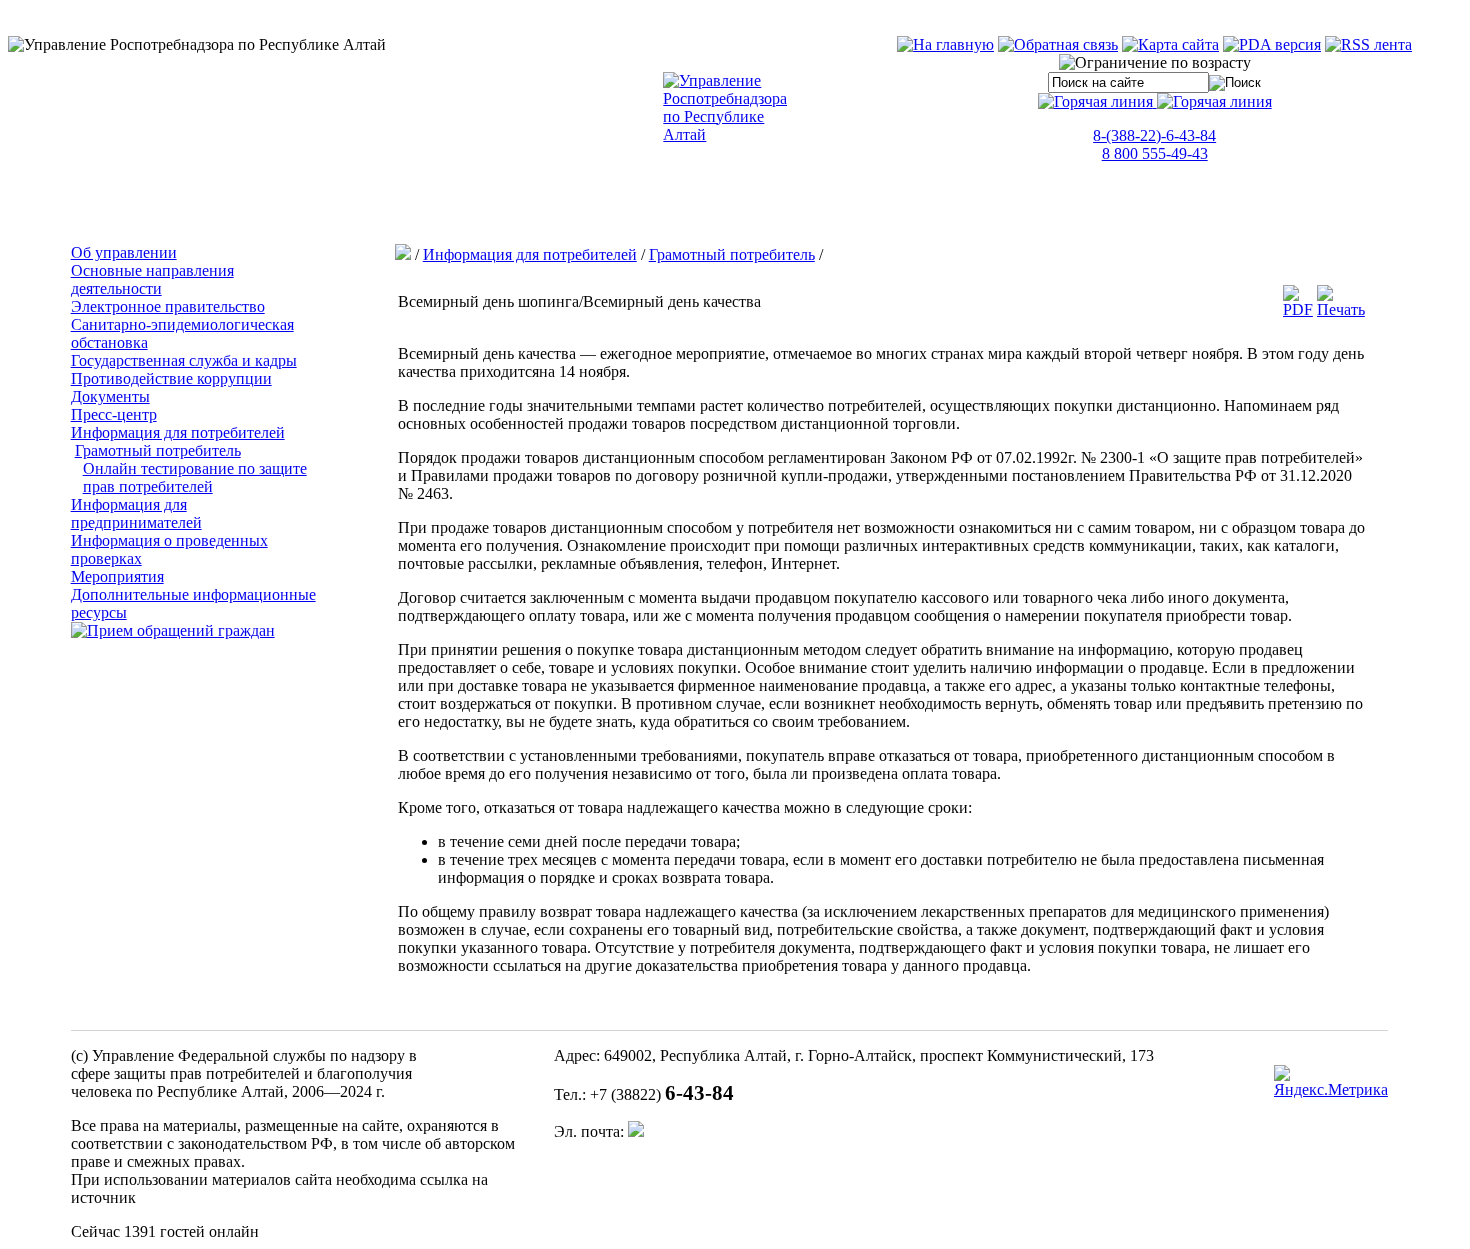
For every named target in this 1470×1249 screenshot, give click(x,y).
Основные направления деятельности (152, 279)
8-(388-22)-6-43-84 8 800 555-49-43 (1154, 144)
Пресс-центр (114, 414)
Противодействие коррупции (171, 378)
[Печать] (1341, 309)
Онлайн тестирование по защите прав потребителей (195, 477)
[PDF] (1298, 309)
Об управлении (124, 252)
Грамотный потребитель (158, 450)
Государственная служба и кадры (184, 360)
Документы (110, 396)
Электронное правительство (168, 306)
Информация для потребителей (178, 432)
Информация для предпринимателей (136, 513)
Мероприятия (117, 576)
